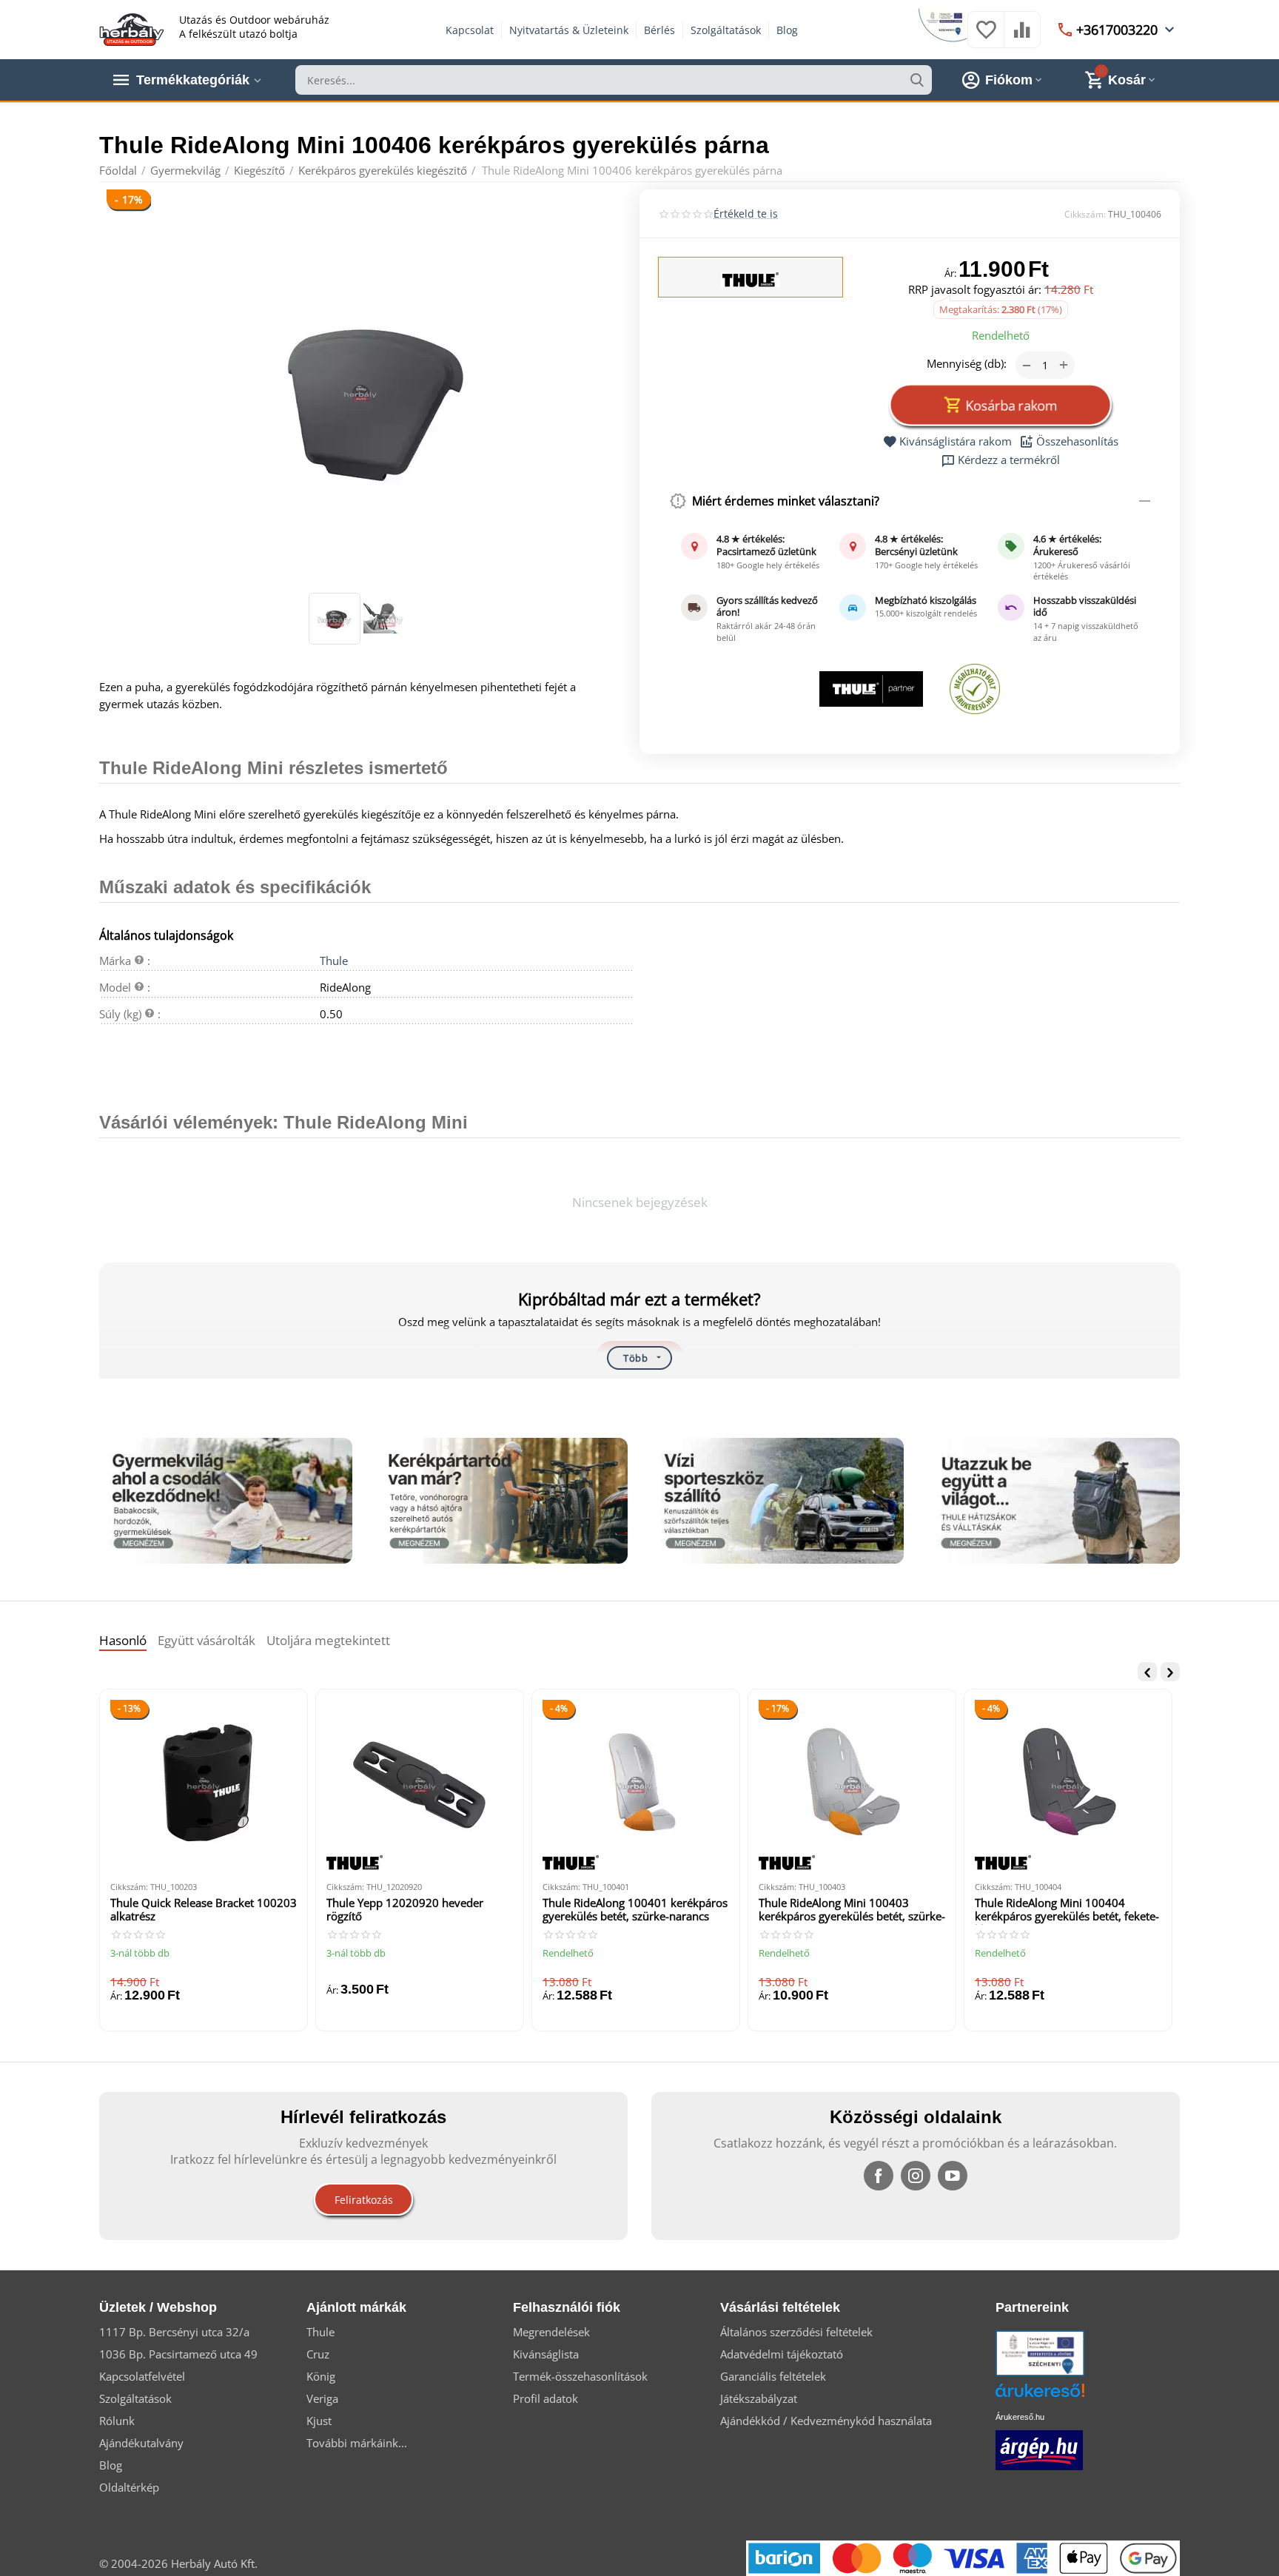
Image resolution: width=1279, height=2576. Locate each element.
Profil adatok (545, 2398)
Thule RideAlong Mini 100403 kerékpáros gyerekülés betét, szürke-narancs (852, 1910)
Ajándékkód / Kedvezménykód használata (826, 2421)
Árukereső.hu (1020, 2417)
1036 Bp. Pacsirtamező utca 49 (178, 2354)
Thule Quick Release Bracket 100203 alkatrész (204, 1910)
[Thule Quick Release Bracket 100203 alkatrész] (204, 1785)
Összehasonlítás (1077, 442)
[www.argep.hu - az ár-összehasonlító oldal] (1039, 2449)
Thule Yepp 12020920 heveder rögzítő (405, 1910)
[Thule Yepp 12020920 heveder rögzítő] (420, 1785)
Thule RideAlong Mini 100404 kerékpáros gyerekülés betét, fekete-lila (1067, 1910)
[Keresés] (917, 80)
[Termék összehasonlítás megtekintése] (1022, 37)
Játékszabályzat (759, 2398)
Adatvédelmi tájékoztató (782, 2354)
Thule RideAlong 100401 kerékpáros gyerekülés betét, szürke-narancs (635, 1910)
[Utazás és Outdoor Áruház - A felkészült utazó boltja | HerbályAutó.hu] (132, 28)
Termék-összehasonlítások (580, 2376)
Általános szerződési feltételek (796, 2332)
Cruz (318, 2354)
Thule (334, 961)
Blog (787, 30)
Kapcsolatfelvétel (142, 2376)
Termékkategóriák (193, 80)
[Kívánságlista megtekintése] (986, 37)
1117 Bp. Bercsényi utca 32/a (174, 2332)
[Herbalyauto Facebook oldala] (879, 2176)
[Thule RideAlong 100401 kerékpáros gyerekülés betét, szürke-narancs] (636, 1785)
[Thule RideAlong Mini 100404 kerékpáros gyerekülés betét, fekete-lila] (1068, 1785)
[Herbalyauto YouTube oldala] (953, 2176)
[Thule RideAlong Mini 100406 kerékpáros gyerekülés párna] (360, 393)
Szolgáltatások (726, 30)
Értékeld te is (746, 213)
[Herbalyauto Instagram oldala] (916, 2176)
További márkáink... (357, 2443)
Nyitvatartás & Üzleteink (569, 30)
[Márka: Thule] (751, 278)
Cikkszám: (1085, 214)
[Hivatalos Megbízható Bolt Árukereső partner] (975, 689)
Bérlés (659, 30)
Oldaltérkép (129, 2487)
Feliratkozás (364, 2200)
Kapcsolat (470, 30)
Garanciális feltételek (773, 2376)
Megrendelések (551, 2332)
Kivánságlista (546, 2354)
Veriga (322, 2398)
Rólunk (117, 2421)
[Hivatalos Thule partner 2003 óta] (871, 689)
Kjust (319, 2421)
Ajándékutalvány (141, 2443)
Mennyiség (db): (967, 363)
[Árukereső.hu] (1062, 2396)
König (321, 2376)
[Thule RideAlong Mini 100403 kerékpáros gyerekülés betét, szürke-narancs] (852, 1785)
